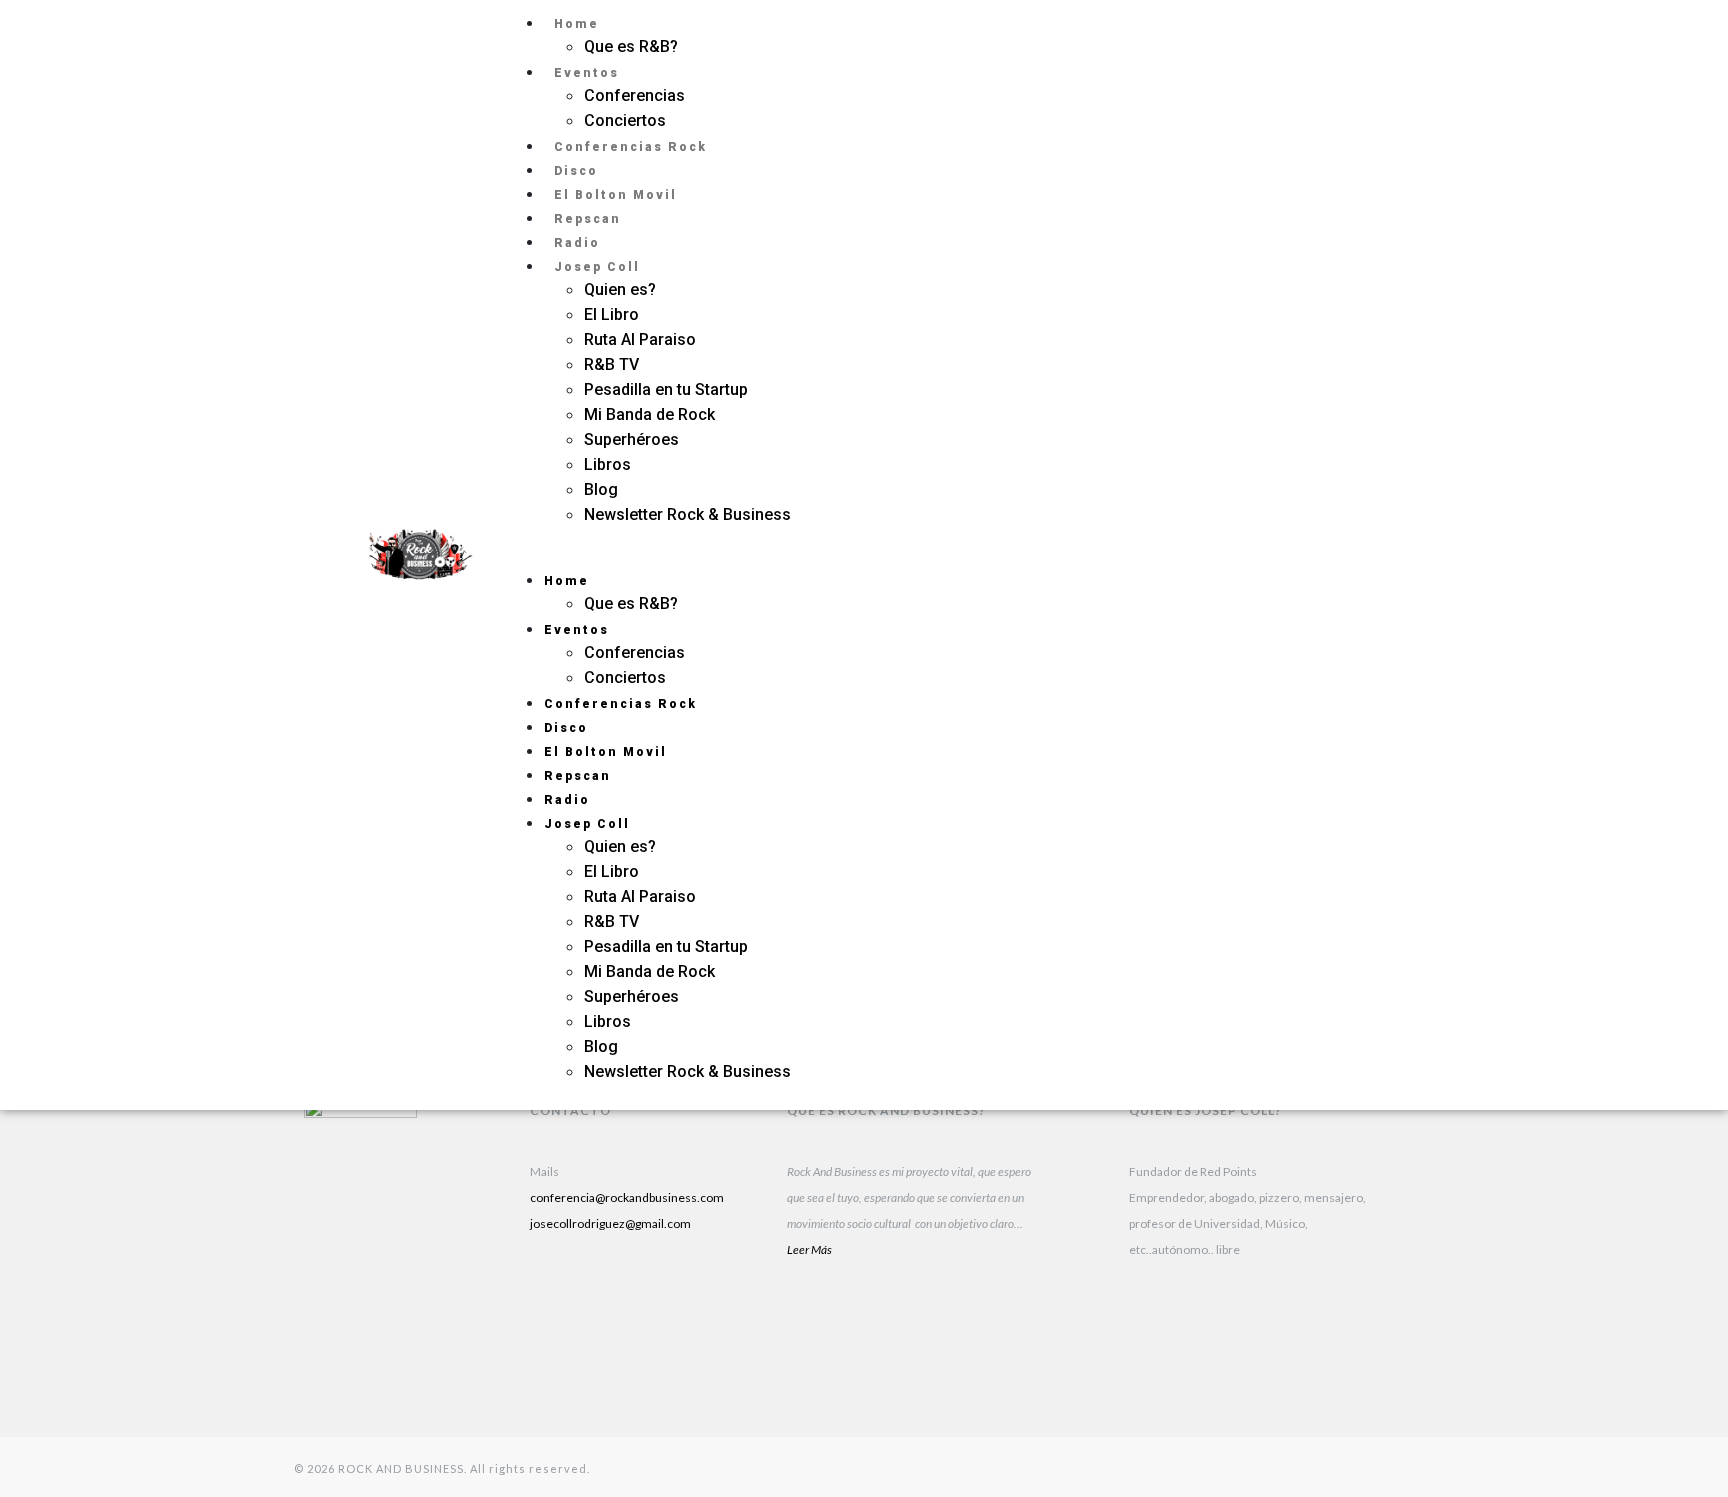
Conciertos (625, 120)
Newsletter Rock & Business (687, 514)
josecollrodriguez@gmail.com (610, 1223)
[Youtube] (681, 1302)
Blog (601, 489)
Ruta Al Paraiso (640, 339)
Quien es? (620, 289)
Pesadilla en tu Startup (666, 389)
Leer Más (809, 1249)
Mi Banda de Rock (649, 414)
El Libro (611, 314)
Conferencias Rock (630, 147)
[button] (897, 555)
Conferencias (634, 95)
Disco (576, 171)
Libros (607, 464)
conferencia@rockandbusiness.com (627, 1197)
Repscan (587, 219)
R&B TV (611, 364)
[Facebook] (555, 1352)
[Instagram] (1375, 530)
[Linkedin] (555, 1302)
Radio (577, 243)
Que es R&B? (631, 46)
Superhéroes (633, 439)
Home (576, 24)
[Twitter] (1375, 580)
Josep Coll (597, 267)
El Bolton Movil (615, 195)
